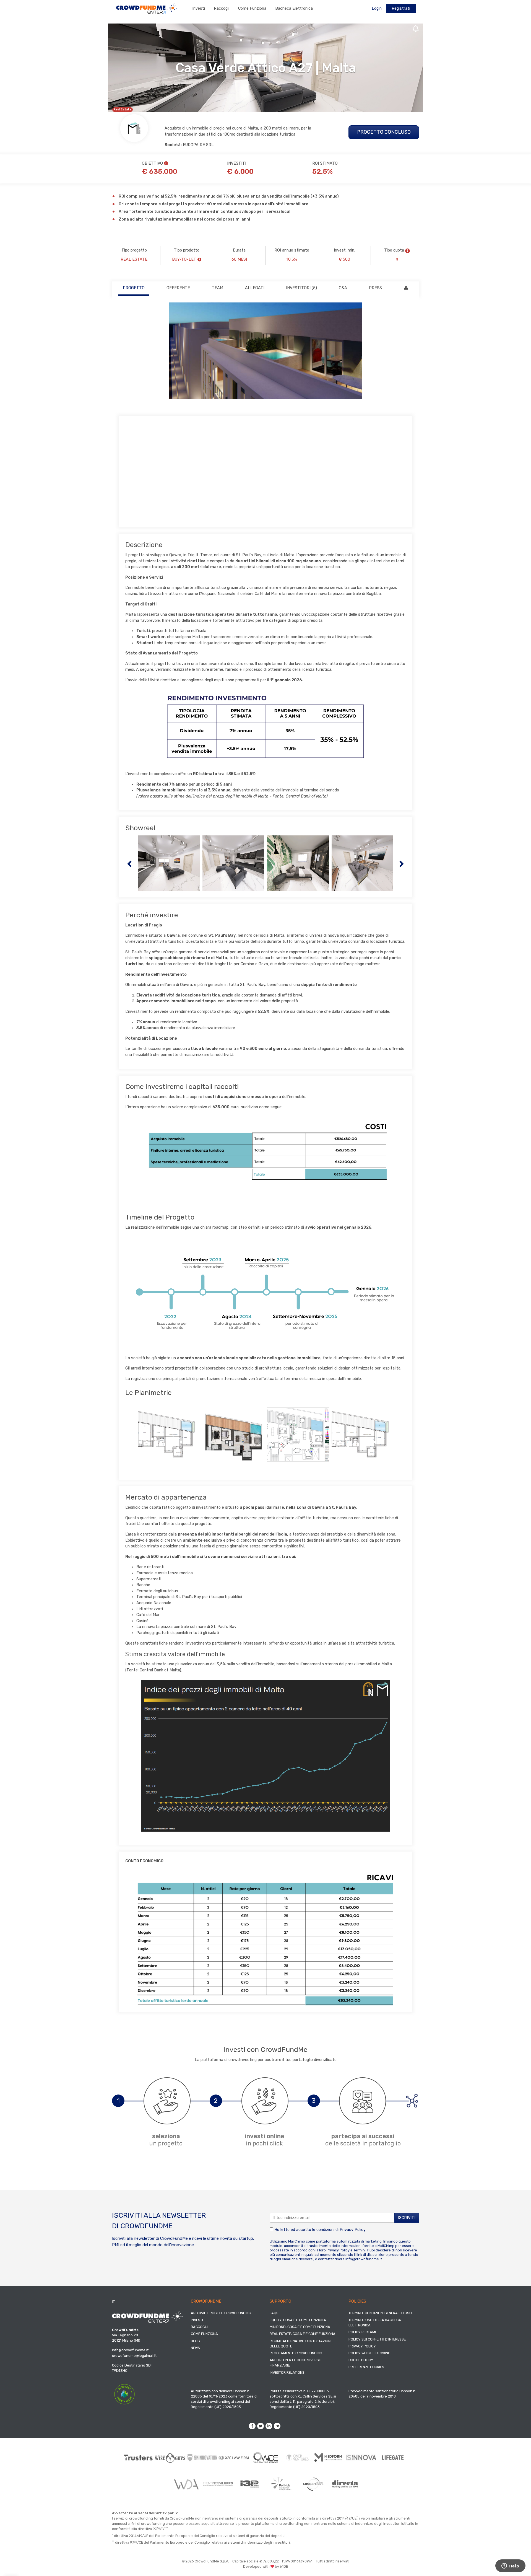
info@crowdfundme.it (364, 2259)
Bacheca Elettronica (294, 8)
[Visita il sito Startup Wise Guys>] (170, 2458)
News (195, 2348)
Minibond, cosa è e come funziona (300, 2327)
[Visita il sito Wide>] (266, 2457)
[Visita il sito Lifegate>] (393, 2458)
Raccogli (222, 8)
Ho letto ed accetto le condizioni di (319, 2230)
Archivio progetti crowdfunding (221, 2313)
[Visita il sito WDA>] (186, 2484)
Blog (195, 2341)
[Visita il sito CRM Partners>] (313, 2484)
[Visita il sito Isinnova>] (361, 2458)
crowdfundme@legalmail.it (134, 2356)
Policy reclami (362, 2332)
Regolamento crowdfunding (296, 2353)
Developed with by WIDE (265, 2566)
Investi (199, 8)
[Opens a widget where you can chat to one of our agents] (510, 2566)
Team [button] (218, 288)
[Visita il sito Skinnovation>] (202, 2458)
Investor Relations (287, 2372)
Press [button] (375, 288)
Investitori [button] (301, 288)
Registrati (401, 8)
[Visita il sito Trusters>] (138, 2458)
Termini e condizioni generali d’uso (380, 2313)
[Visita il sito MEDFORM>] (329, 2458)
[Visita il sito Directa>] (345, 2484)
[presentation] (129, 863)
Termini (360, 2250)
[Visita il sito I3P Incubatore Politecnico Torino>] (250, 2484)
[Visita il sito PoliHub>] (281, 2484)
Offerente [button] (178, 288)
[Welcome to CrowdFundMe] (147, 8)
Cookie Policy (361, 2360)
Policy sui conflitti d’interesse (377, 2339)
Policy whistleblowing (369, 2353)
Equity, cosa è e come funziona (298, 2320)
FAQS (274, 2313)
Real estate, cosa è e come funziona (303, 2334)
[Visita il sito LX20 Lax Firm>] (234, 2458)
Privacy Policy (353, 2230)
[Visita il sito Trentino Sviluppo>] (218, 2484)
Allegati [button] (255, 288)
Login (377, 8)
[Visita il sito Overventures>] (297, 2458)
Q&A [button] (343, 288)
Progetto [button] (134, 288)
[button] (408, 251)
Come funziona (252, 8)
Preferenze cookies (366, 2367)
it (113, 2302)
